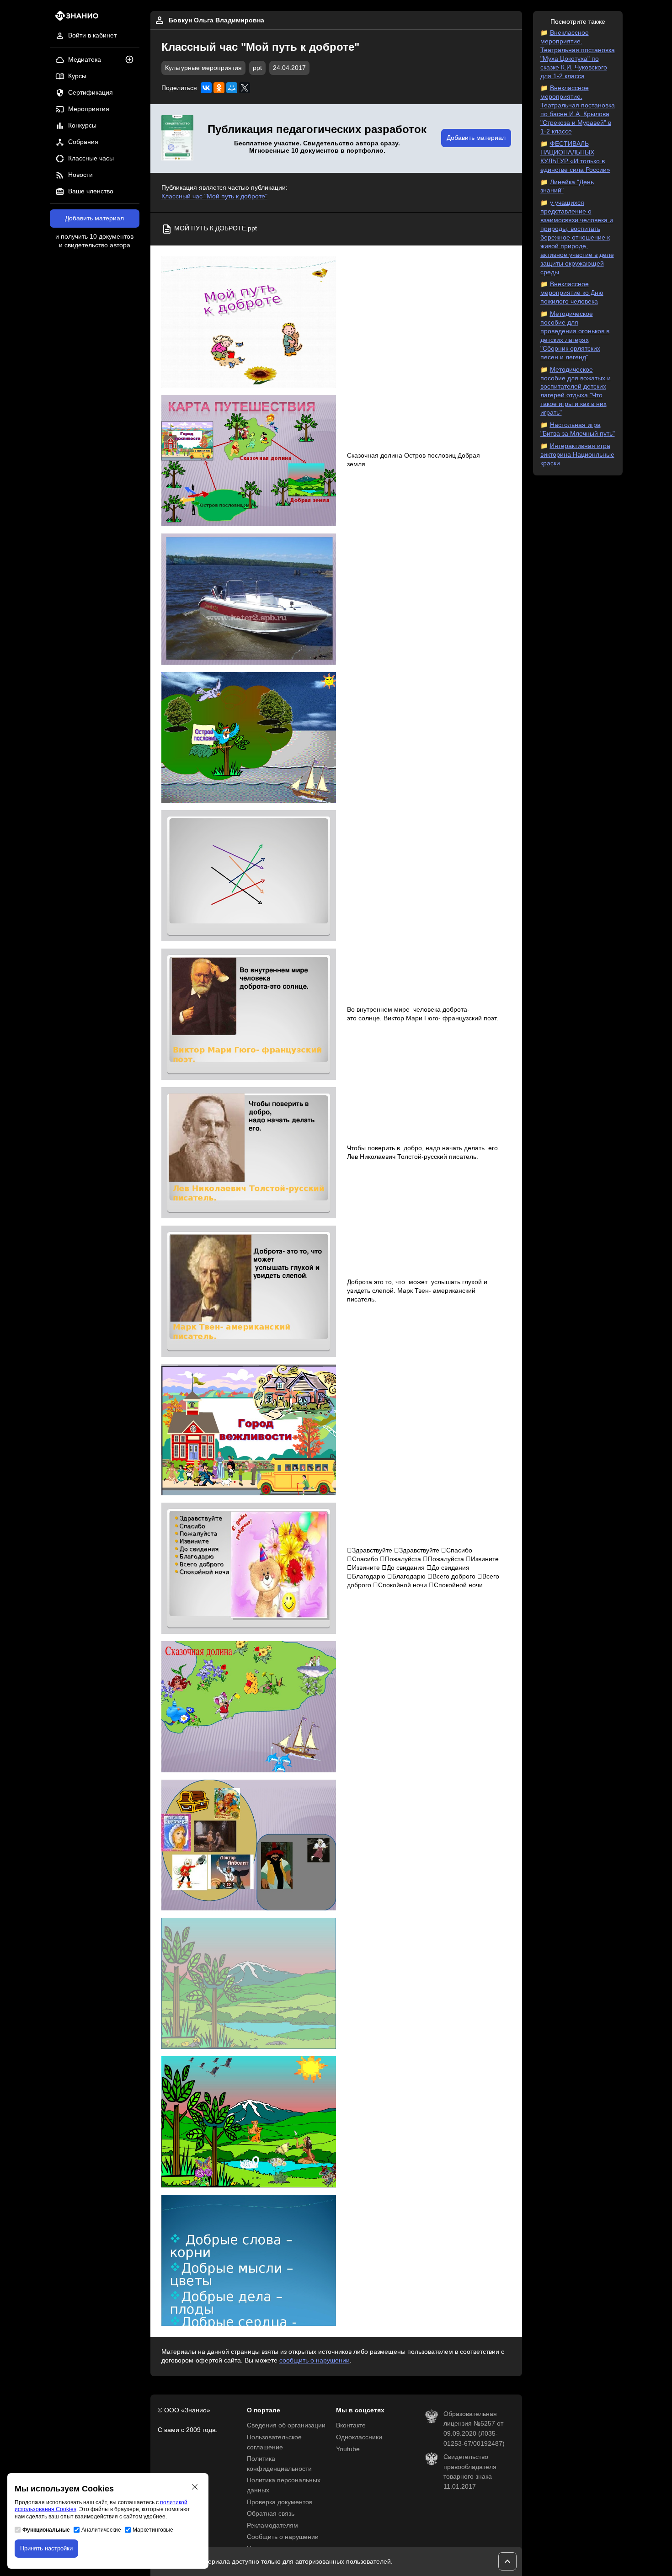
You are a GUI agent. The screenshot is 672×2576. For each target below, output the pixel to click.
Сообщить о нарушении (283, 2537)
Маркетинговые (153, 2530)
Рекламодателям (272, 2525)
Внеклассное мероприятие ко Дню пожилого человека (572, 293)
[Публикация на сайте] (132, 60)
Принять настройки (46, 2548)
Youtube (348, 2449)
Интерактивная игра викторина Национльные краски (577, 455)
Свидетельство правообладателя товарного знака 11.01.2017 (470, 2472)
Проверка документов (280, 2502)
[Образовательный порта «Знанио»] (74, 19)
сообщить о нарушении (315, 2360)
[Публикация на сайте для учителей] (177, 139)
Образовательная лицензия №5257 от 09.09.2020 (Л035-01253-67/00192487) (474, 2429)
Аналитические (101, 2530)
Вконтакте (351, 2425)
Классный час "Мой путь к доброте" (214, 196)
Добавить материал (94, 218)
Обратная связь (271, 2514)
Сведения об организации (286, 2425)
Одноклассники (359, 2437)
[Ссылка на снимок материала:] (249, 322)
